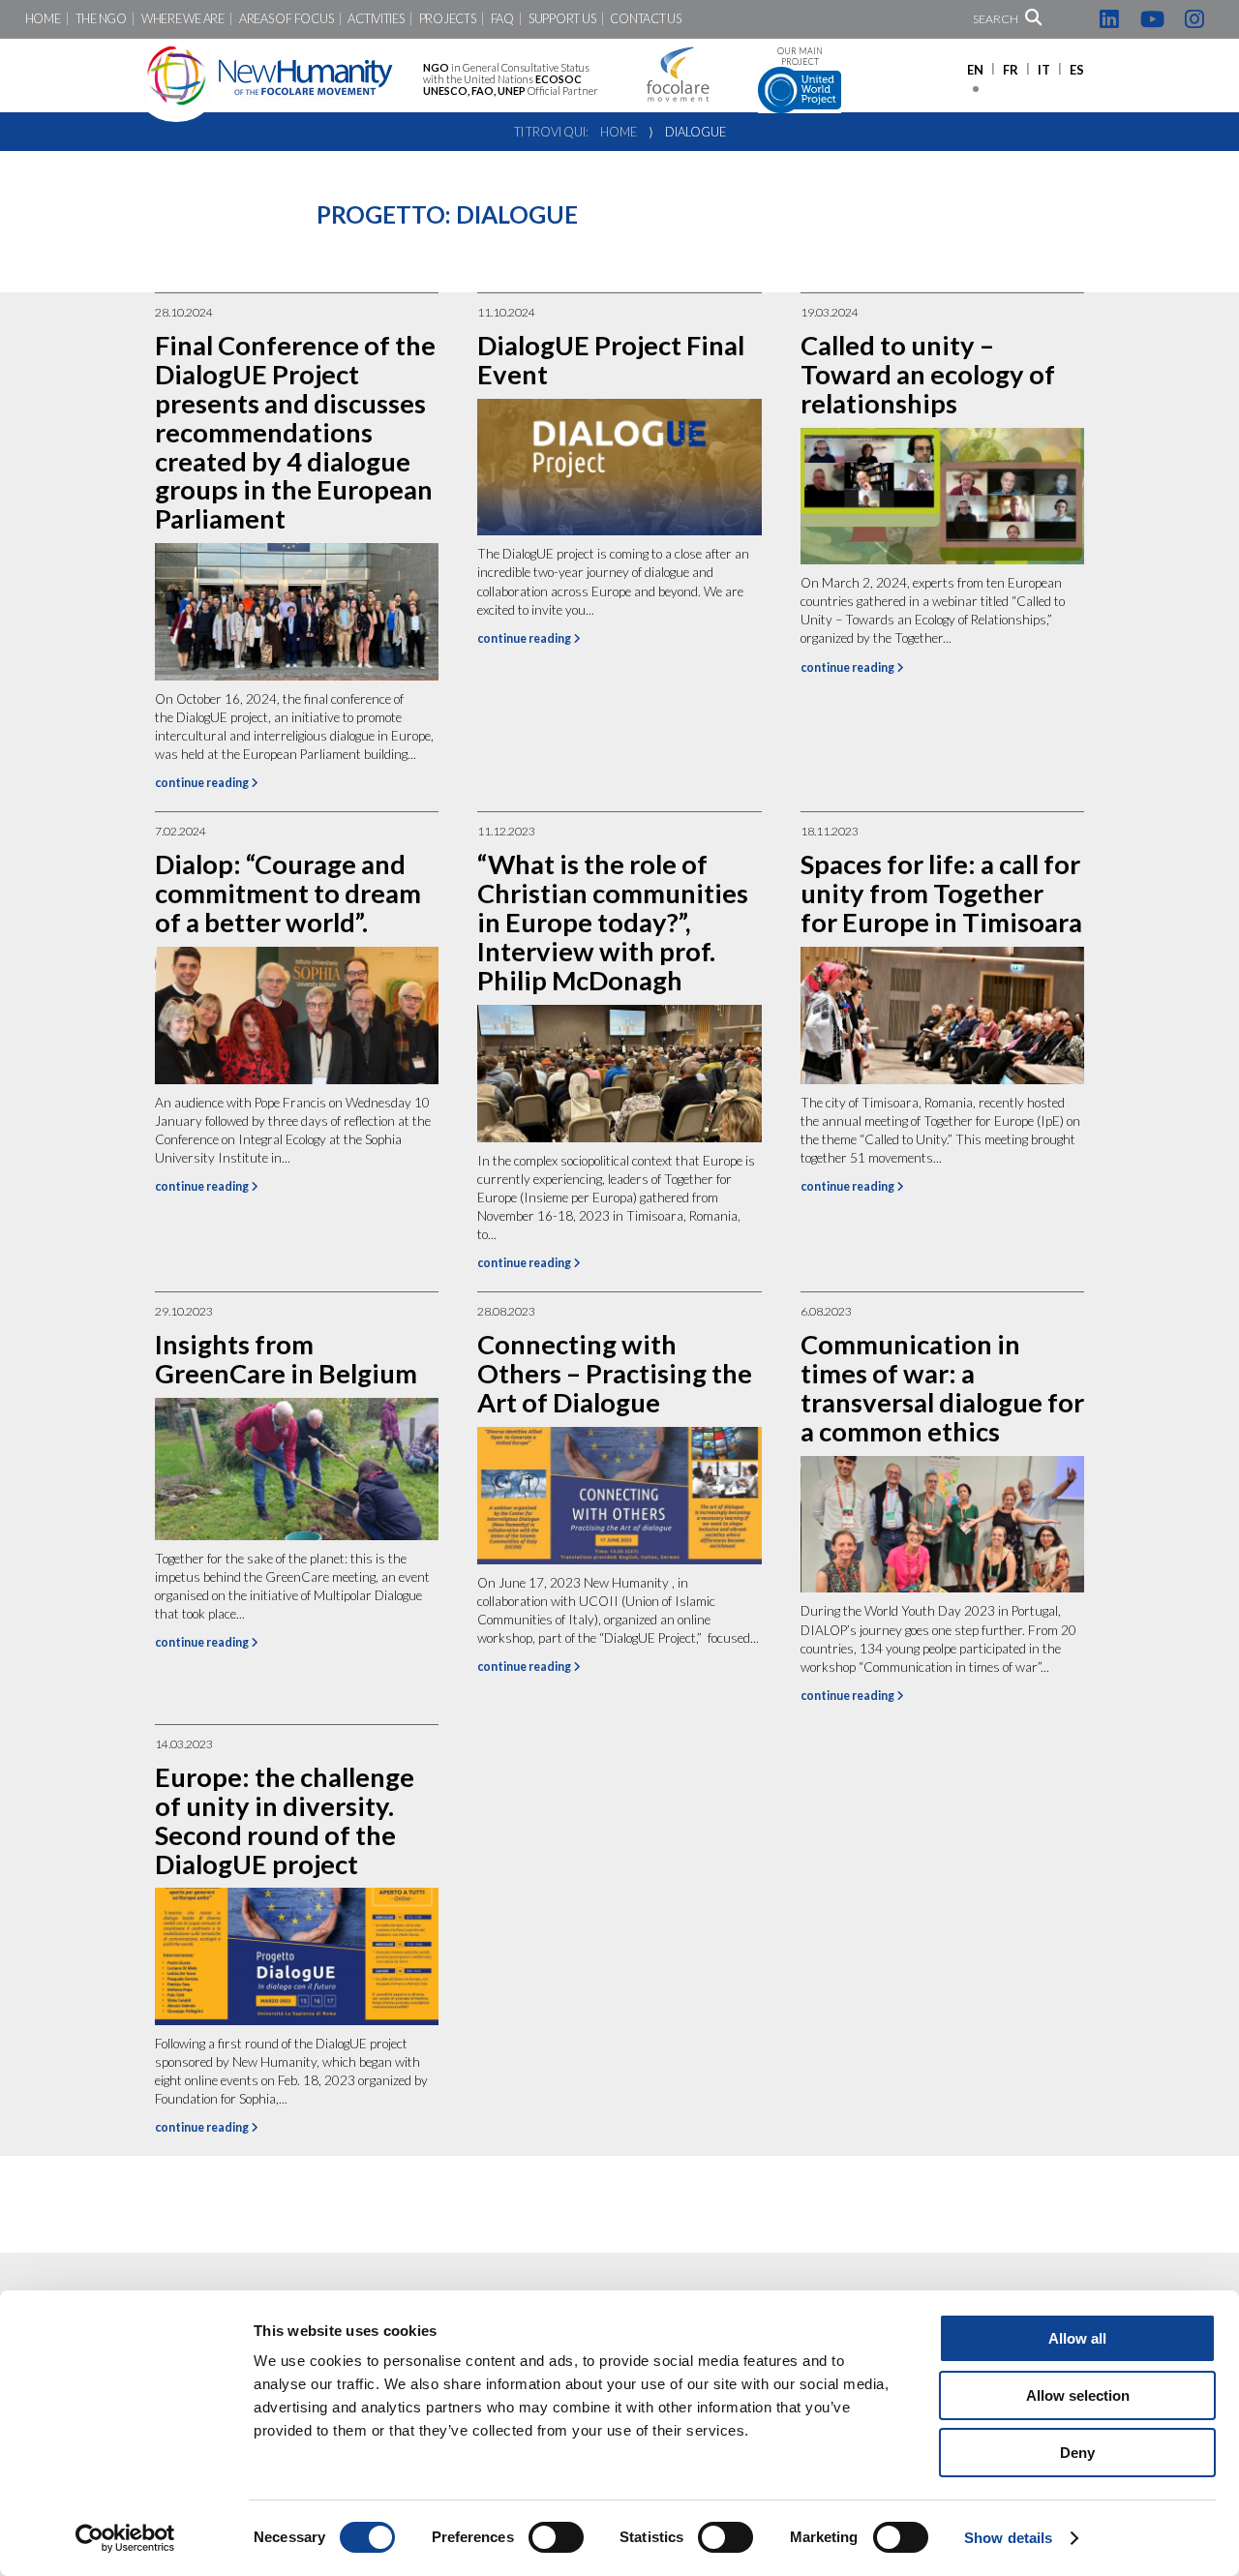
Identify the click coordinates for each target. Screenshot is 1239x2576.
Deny (1077, 2453)
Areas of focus (286, 19)
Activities (376, 19)
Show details (1008, 2538)
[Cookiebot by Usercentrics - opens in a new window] (125, 2538)
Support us (562, 19)
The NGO (101, 19)
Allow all (1077, 2338)
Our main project (800, 57)
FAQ (502, 19)
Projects (448, 19)
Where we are (183, 19)
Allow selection (1078, 2395)
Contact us (645, 19)
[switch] (556, 2537)
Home (43, 19)
